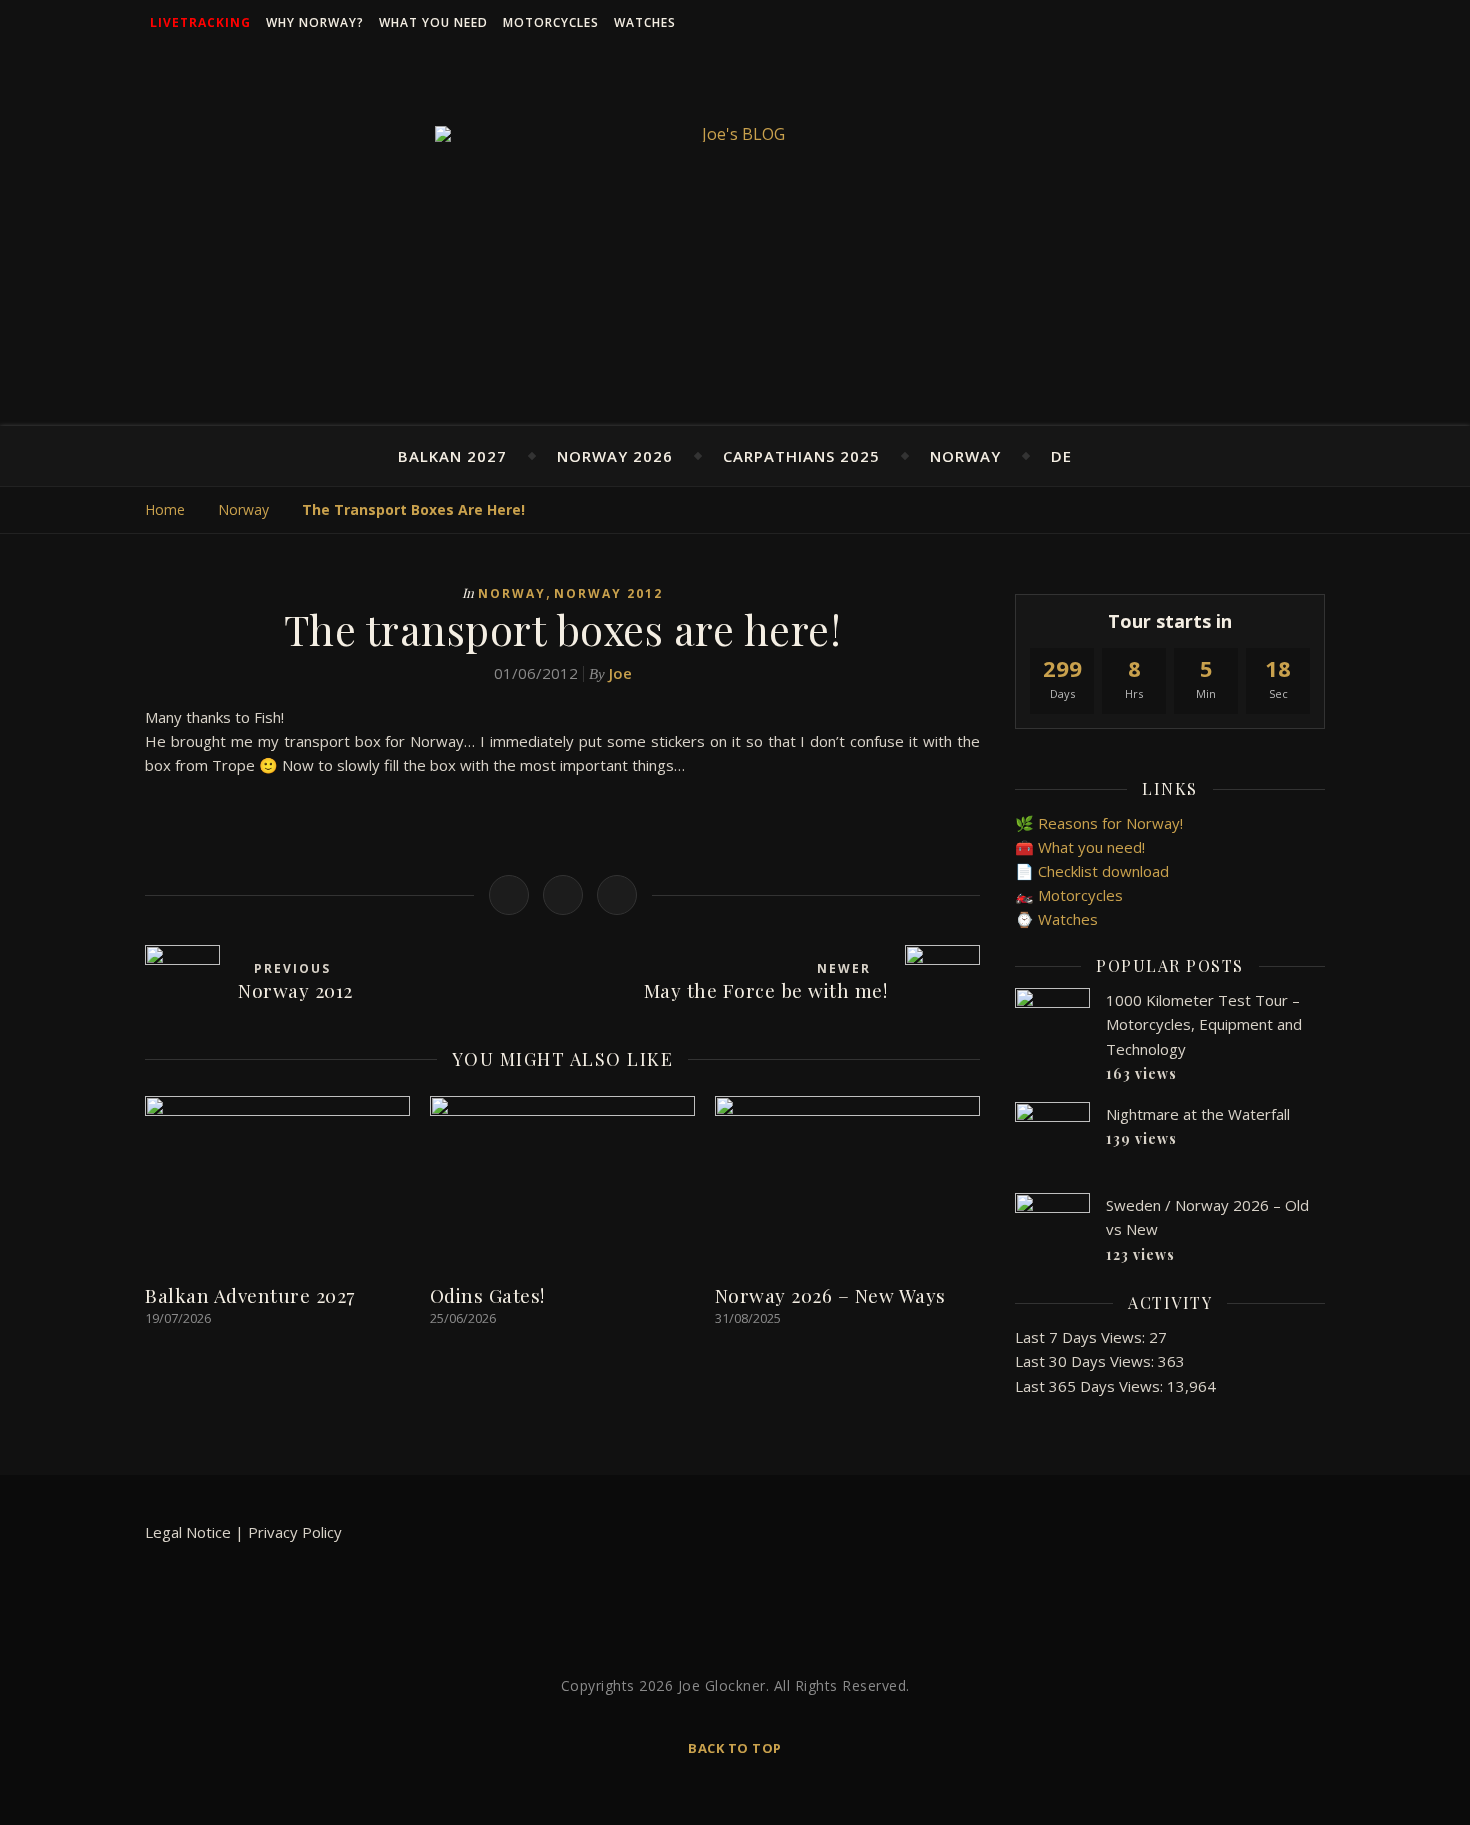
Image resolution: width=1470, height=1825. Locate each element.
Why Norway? (315, 22)
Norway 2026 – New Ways (830, 1295)
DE (1061, 456)
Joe (620, 673)
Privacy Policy (295, 1532)
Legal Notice (188, 1532)
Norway (965, 456)
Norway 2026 (615, 456)
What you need (433, 22)
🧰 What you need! (1080, 847)
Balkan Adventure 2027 (250, 1295)
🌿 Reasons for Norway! (1099, 823)
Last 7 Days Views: (1082, 1337)
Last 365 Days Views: (1091, 1386)
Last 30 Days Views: (1086, 1361)
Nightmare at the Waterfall (1198, 1114)
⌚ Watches (1056, 919)
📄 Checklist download (1092, 871)
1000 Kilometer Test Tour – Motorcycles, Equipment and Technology (1204, 1024)
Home (165, 509)
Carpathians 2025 (801, 456)
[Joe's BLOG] (735, 134)
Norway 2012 (608, 593)
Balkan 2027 (452, 456)
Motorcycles (551, 22)
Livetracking (200, 22)
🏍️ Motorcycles (1069, 895)
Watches (645, 22)
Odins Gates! (487, 1295)
